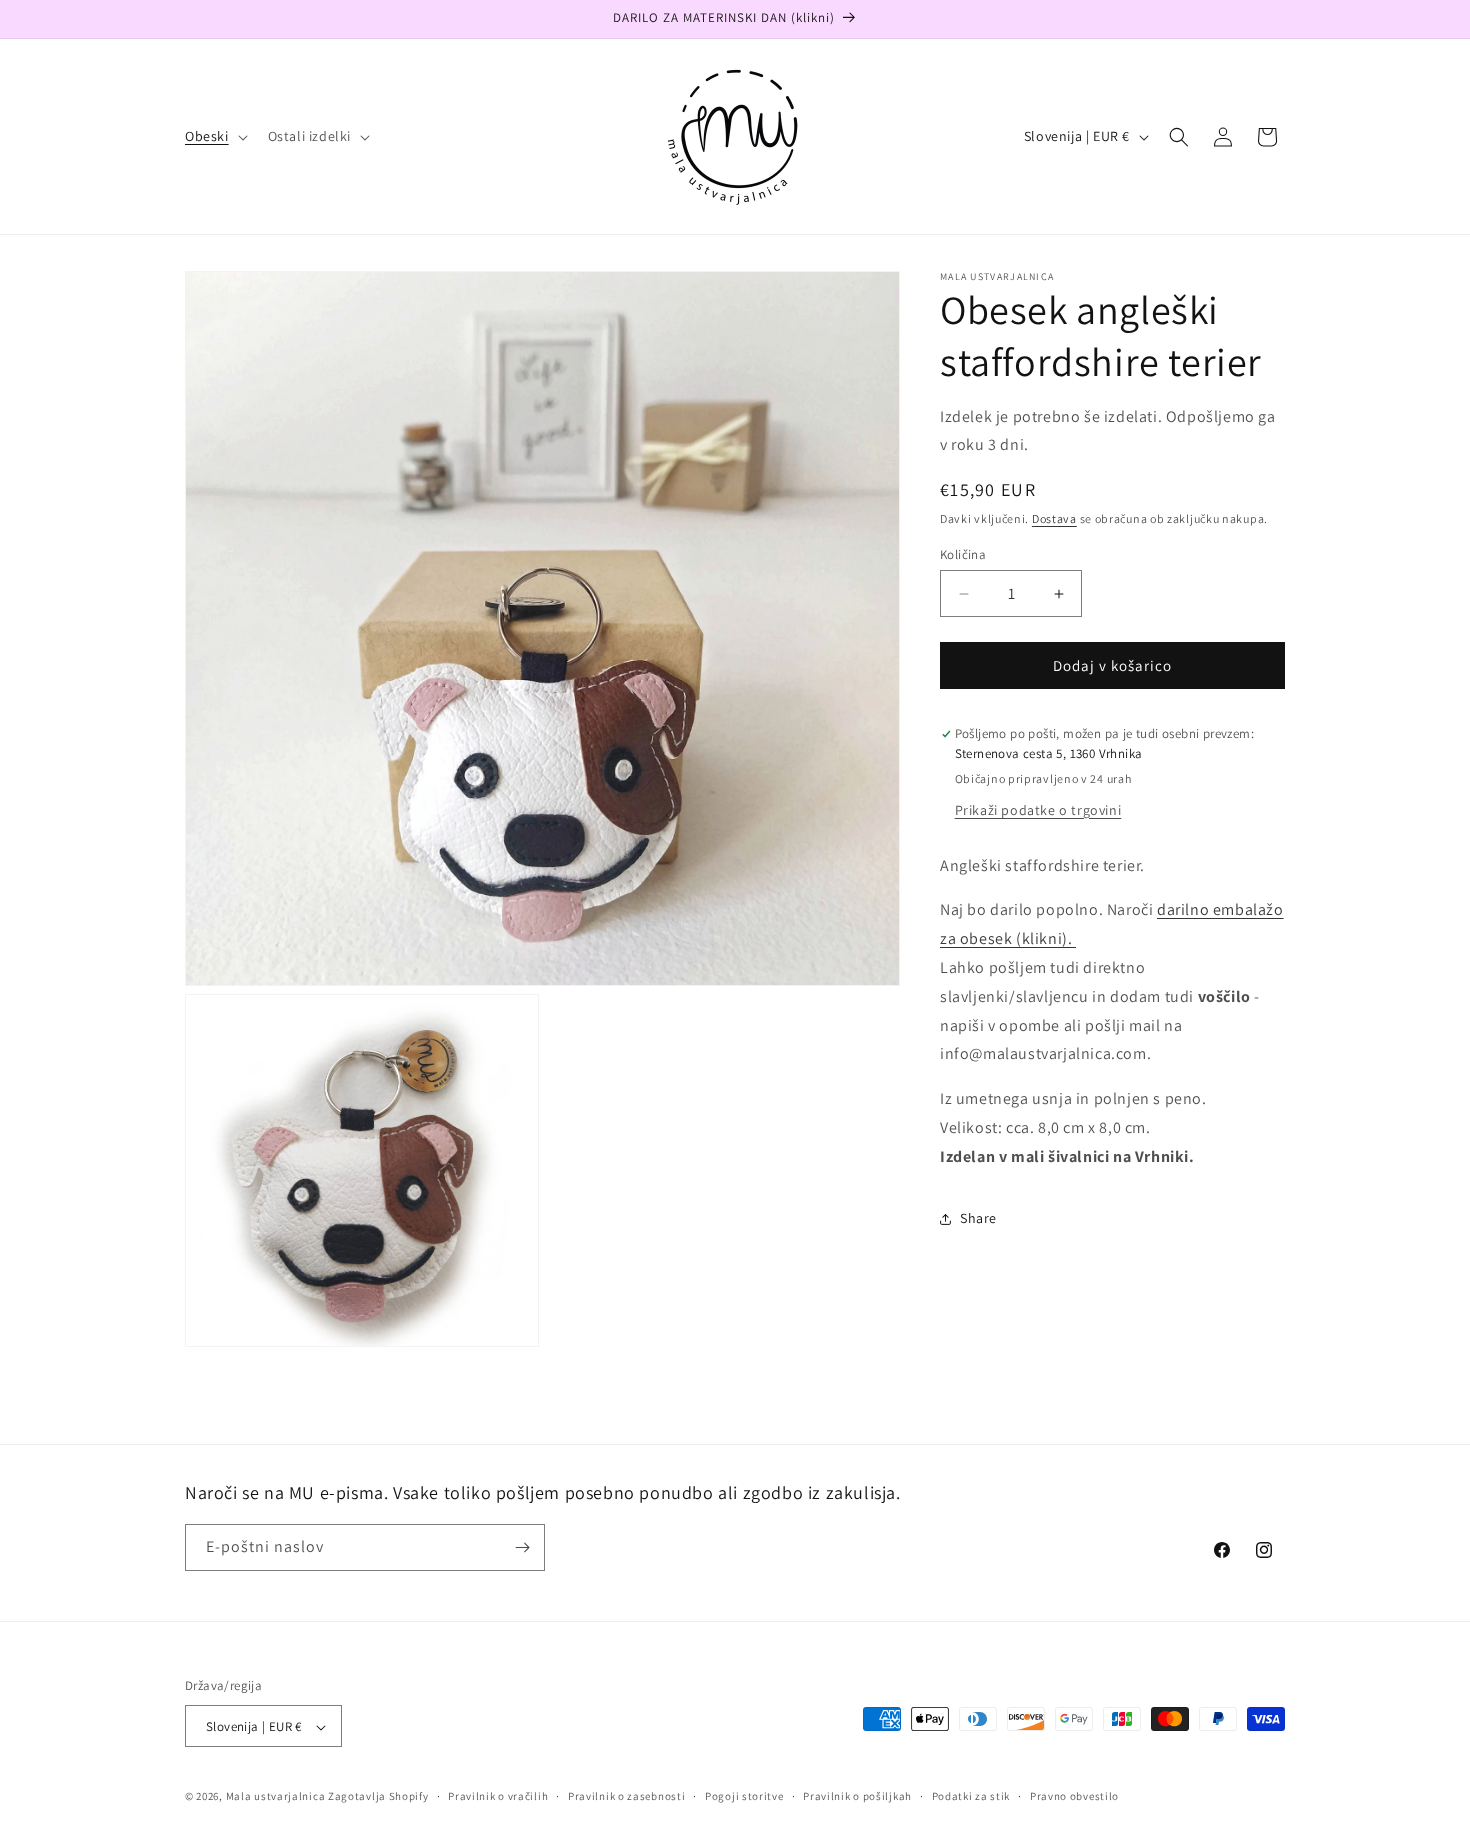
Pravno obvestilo (1074, 1796)
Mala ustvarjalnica (276, 1797)
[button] (214, 136)
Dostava (1054, 519)
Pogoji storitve (744, 1796)
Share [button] (978, 1218)
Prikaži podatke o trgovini (1038, 810)
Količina (963, 554)
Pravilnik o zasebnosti (626, 1796)
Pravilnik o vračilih (498, 1796)
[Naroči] (522, 1547)
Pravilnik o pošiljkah (857, 1796)
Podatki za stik (971, 1796)
